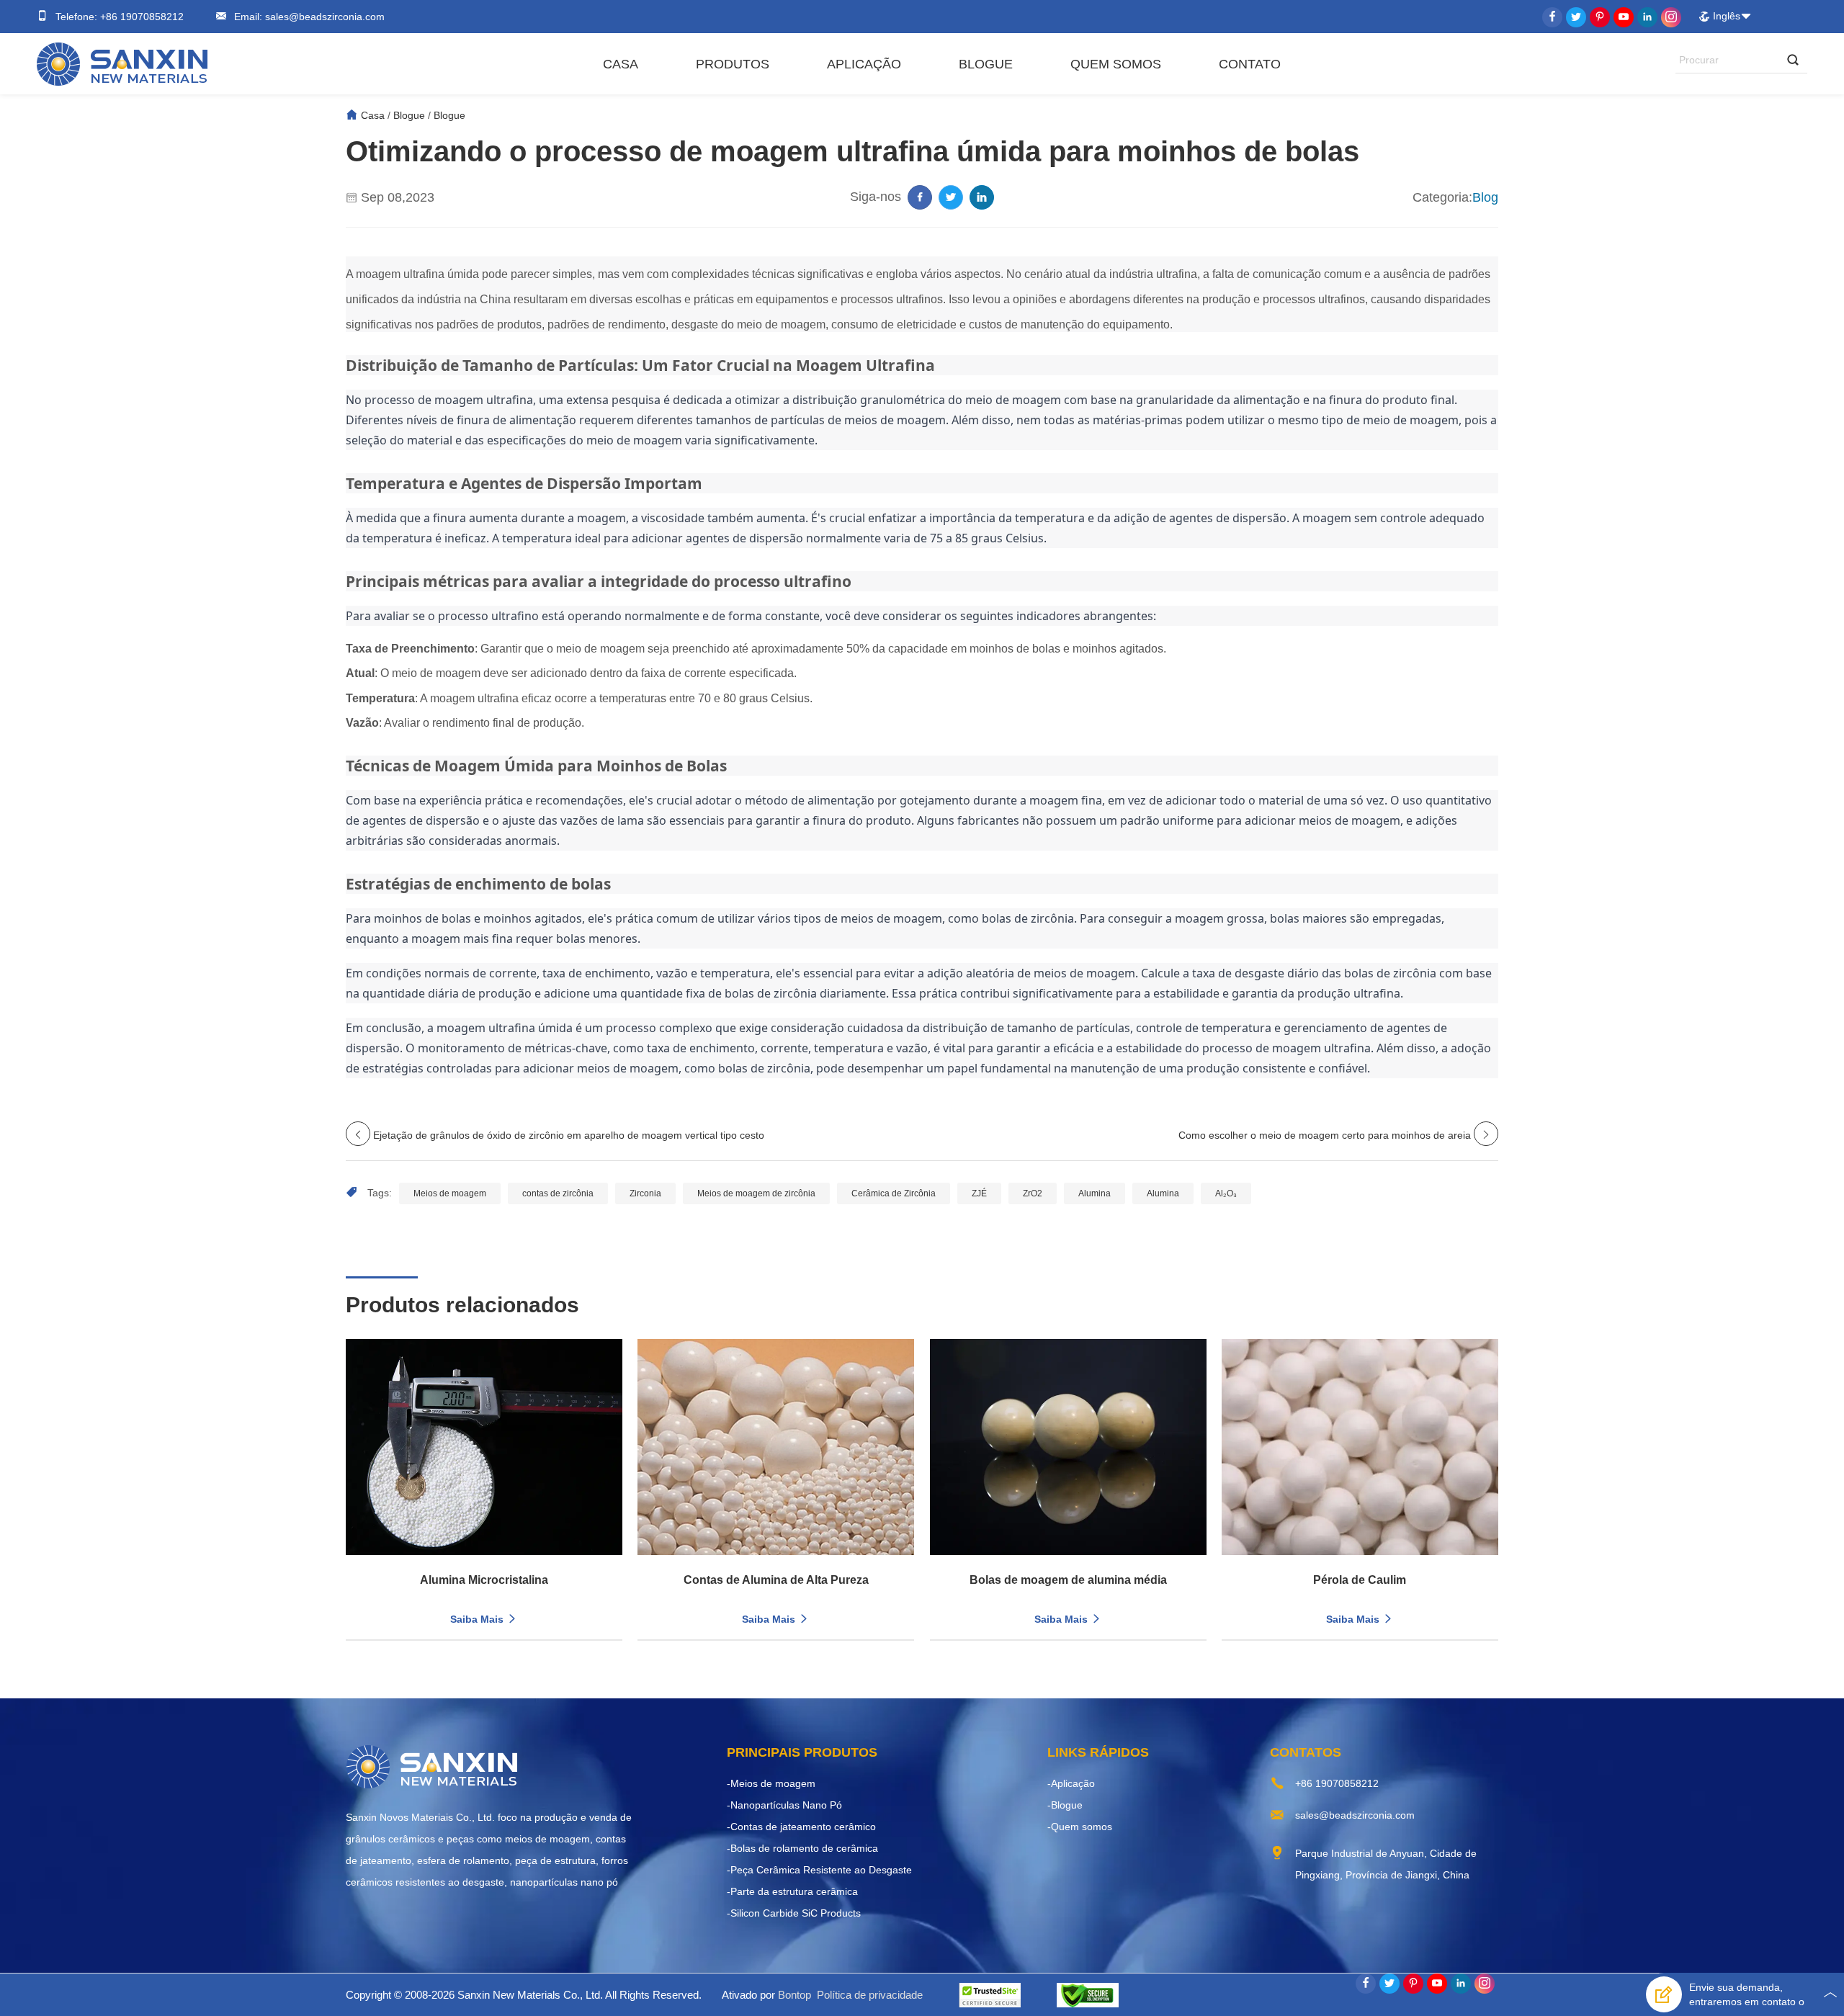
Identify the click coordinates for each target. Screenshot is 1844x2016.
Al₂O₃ (1226, 1193)
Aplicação (864, 64)
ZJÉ (979, 1193)
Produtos (733, 64)
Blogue (986, 64)
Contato (1250, 64)
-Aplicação (1071, 1783)
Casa (621, 64)
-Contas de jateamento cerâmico (801, 1827)
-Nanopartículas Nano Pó (784, 1805)
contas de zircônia (558, 1193)
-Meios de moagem (771, 1783)
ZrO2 (1033, 1193)
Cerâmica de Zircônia (894, 1193)
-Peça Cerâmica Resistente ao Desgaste (819, 1870)
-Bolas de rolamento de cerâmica (802, 1848)
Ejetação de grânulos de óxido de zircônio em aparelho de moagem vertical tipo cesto (569, 1135)
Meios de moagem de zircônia (756, 1193)
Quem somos (1116, 64)
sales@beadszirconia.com (323, 17)
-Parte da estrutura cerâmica (792, 1891)
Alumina (1095, 1193)
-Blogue (1065, 1805)
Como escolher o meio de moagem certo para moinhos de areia (1325, 1135)
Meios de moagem (450, 1193)
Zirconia (645, 1193)
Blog (1485, 197)
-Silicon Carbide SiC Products (794, 1913)
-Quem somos (1080, 1827)
